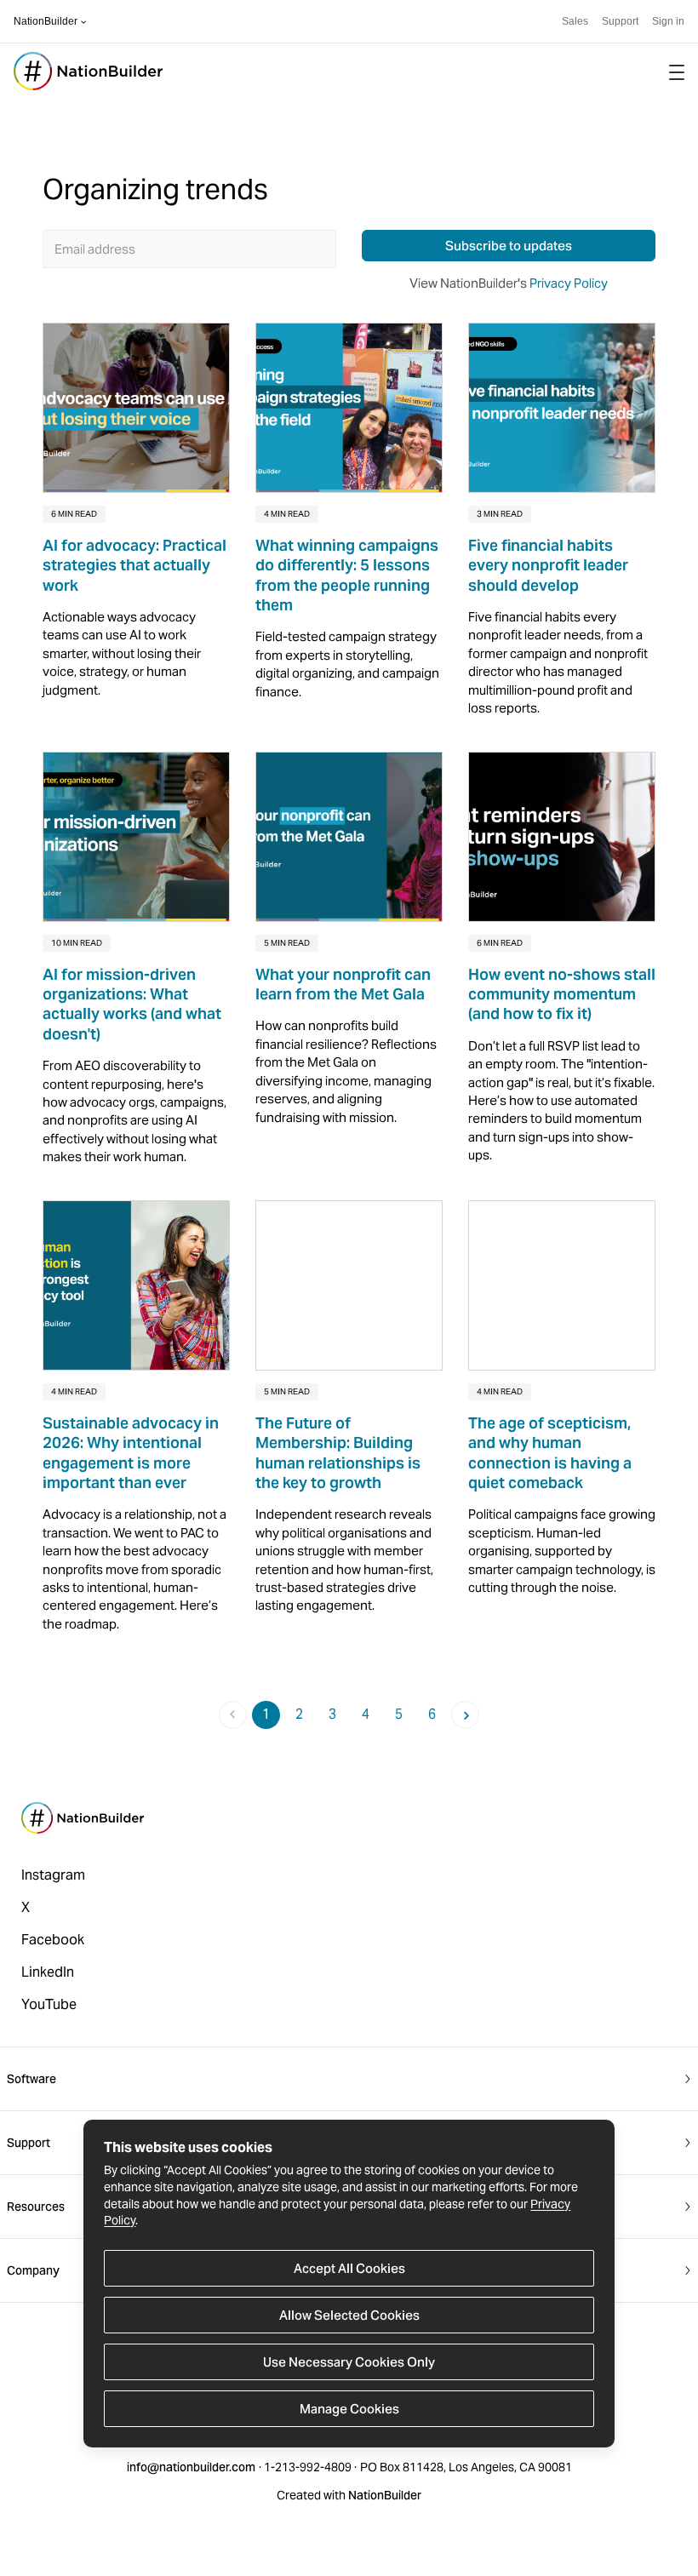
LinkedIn (48, 1972)
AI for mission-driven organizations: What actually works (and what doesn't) (132, 1004)
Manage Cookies (349, 2409)
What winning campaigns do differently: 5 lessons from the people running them (347, 575)
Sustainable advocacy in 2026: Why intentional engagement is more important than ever (131, 1453)
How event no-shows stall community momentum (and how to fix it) (562, 994)
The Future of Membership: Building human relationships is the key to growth (338, 1453)
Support (620, 21)
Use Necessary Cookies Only (349, 2362)
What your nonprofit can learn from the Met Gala (343, 984)
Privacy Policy (569, 283)
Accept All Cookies (349, 2268)
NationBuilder (46, 21)
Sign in (668, 21)
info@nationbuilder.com (191, 2467)
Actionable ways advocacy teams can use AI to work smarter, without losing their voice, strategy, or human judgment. (122, 653)
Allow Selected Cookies (349, 2315)
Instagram (53, 1875)
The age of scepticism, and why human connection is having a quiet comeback (550, 1453)
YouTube (49, 2004)
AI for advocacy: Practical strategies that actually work (134, 565)
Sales (575, 21)
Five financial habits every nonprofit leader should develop (548, 565)
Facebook (53, 1940)
